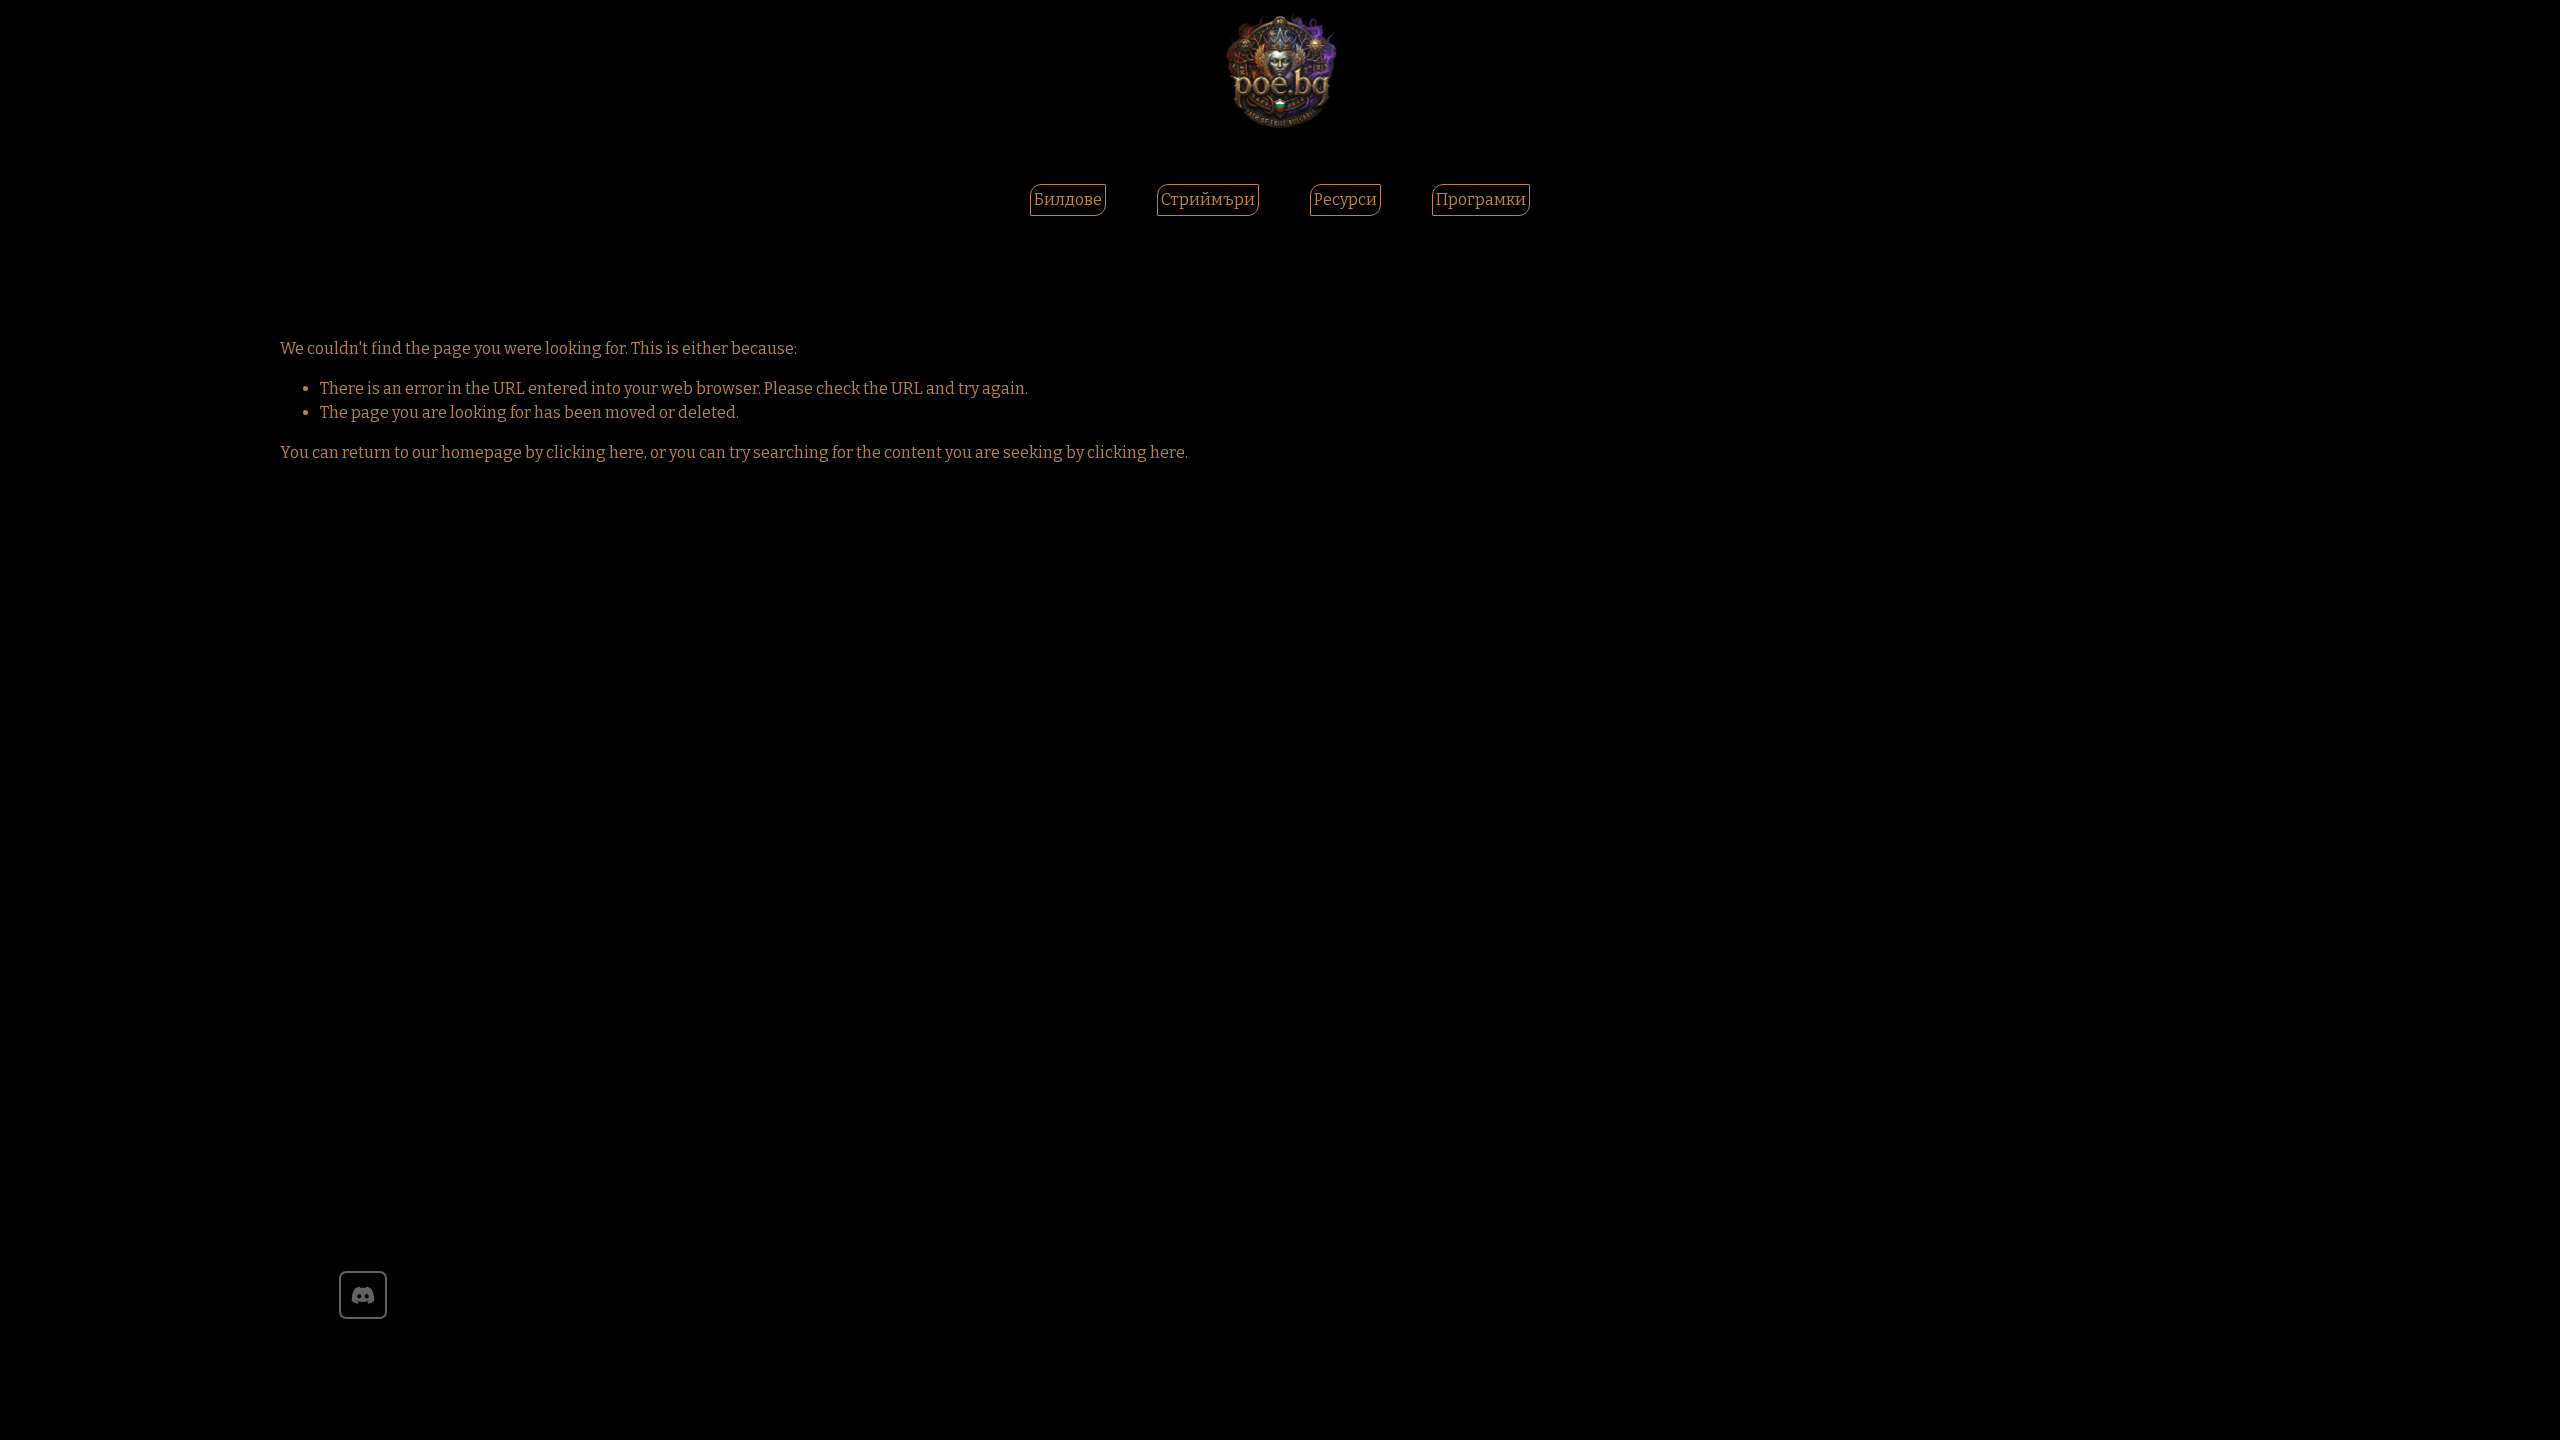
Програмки (1481, 199)
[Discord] (363, 1295)
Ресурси (1345, 199)
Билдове (1068, 199)
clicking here (595, 452)
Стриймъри (1208, 199)
